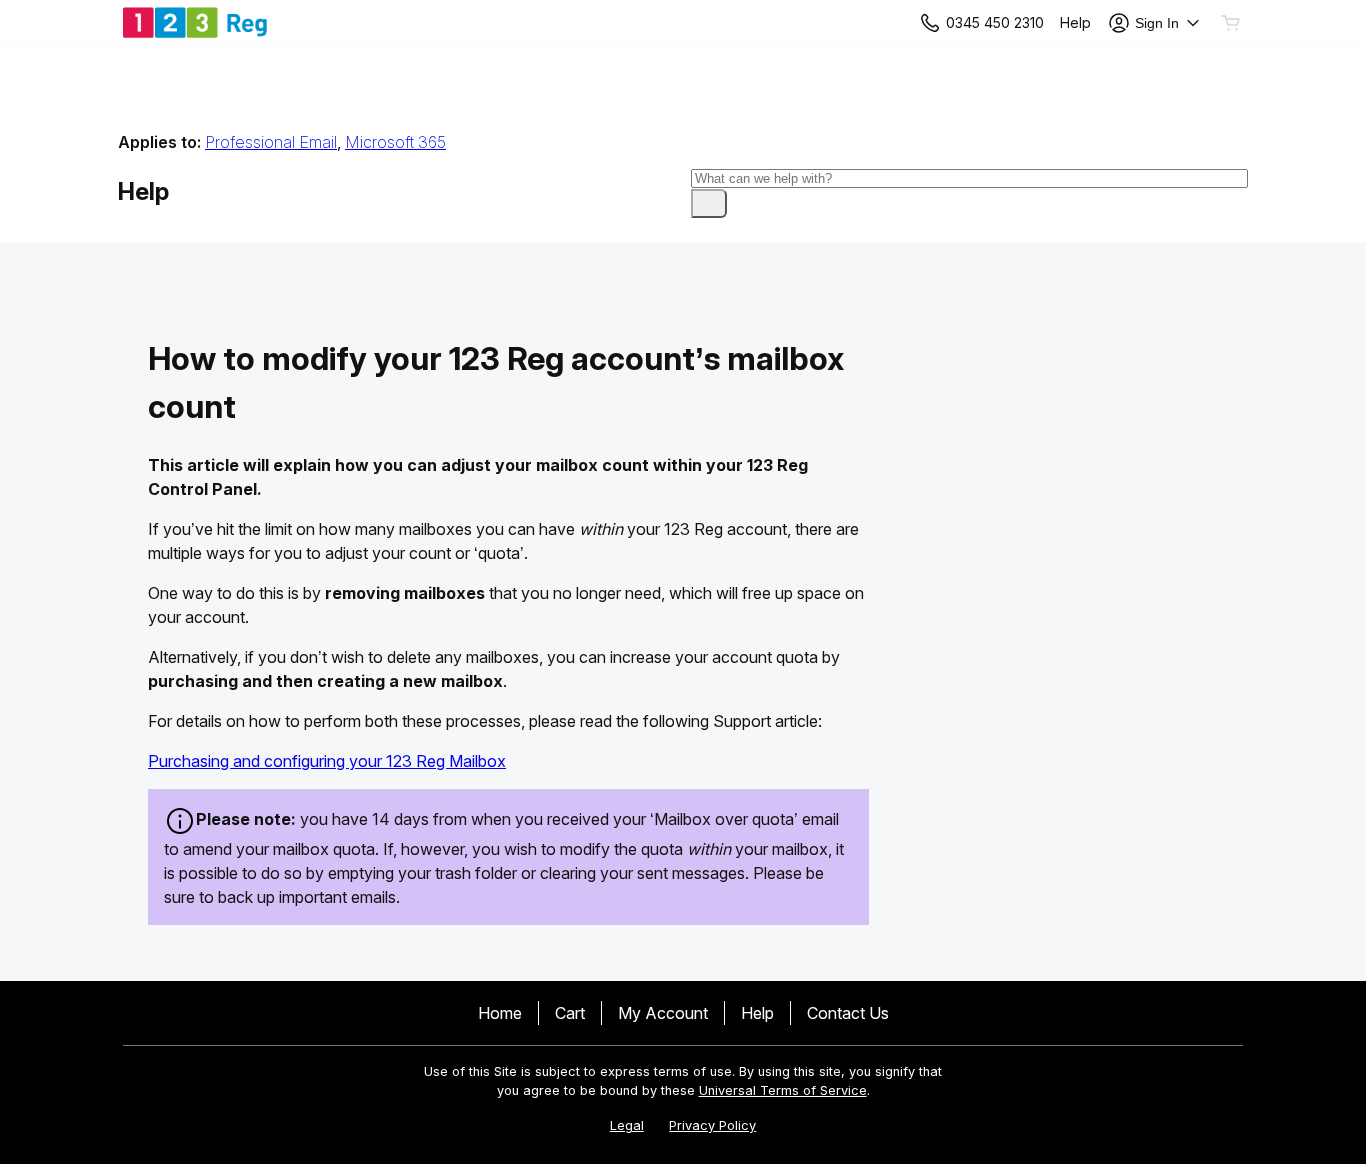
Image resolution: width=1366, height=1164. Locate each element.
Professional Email (271, 142)
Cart (570, 1013)
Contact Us (848, 1013)
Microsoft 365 (395, 142)
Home (500, 1013)
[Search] (709, 203)
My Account (663, 1013)
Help (757, 1013)
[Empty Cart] (1232, 23)
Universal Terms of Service (783, 1090)
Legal (627, 1125)
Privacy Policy (712, 1125)
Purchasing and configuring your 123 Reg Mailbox (327, 761)
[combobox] (970, 178)
